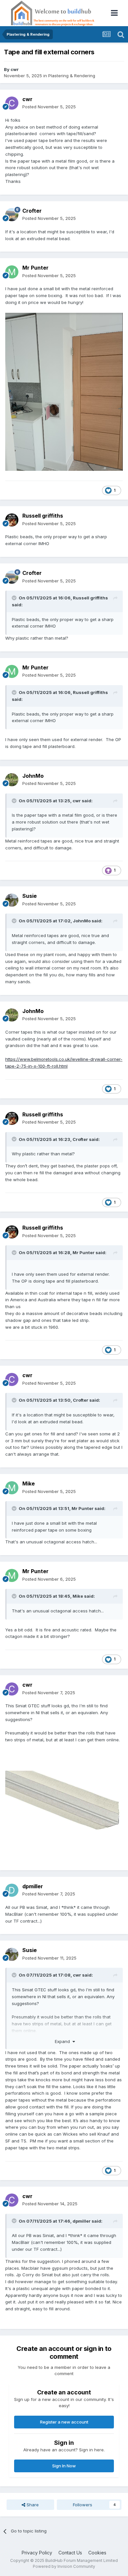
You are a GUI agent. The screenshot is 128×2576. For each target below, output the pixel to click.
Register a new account (64, 2422)
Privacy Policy (37, 2553)
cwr (15, 69)
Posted (49, 107)
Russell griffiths (43, 516)
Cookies (97, 2553)
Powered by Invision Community (64, 2566)
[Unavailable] (64, 391)
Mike (29, 1483)
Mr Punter (35, 268)
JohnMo (33, 776)
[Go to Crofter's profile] (12, 215)
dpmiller (33, 1886)
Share (32, 2505)
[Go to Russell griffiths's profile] (12, 520)
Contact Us (70, 2553)
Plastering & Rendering (72, 76)
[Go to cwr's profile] (12, 103)
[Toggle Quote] (15, 598)
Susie (30, 896)
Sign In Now (64, 2466)
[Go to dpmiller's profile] (12, 1890)
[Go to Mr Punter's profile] (12, 272)
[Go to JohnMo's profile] (12, 780)
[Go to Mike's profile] (12, 1488)
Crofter (32, 211)
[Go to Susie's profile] (12, 900)
